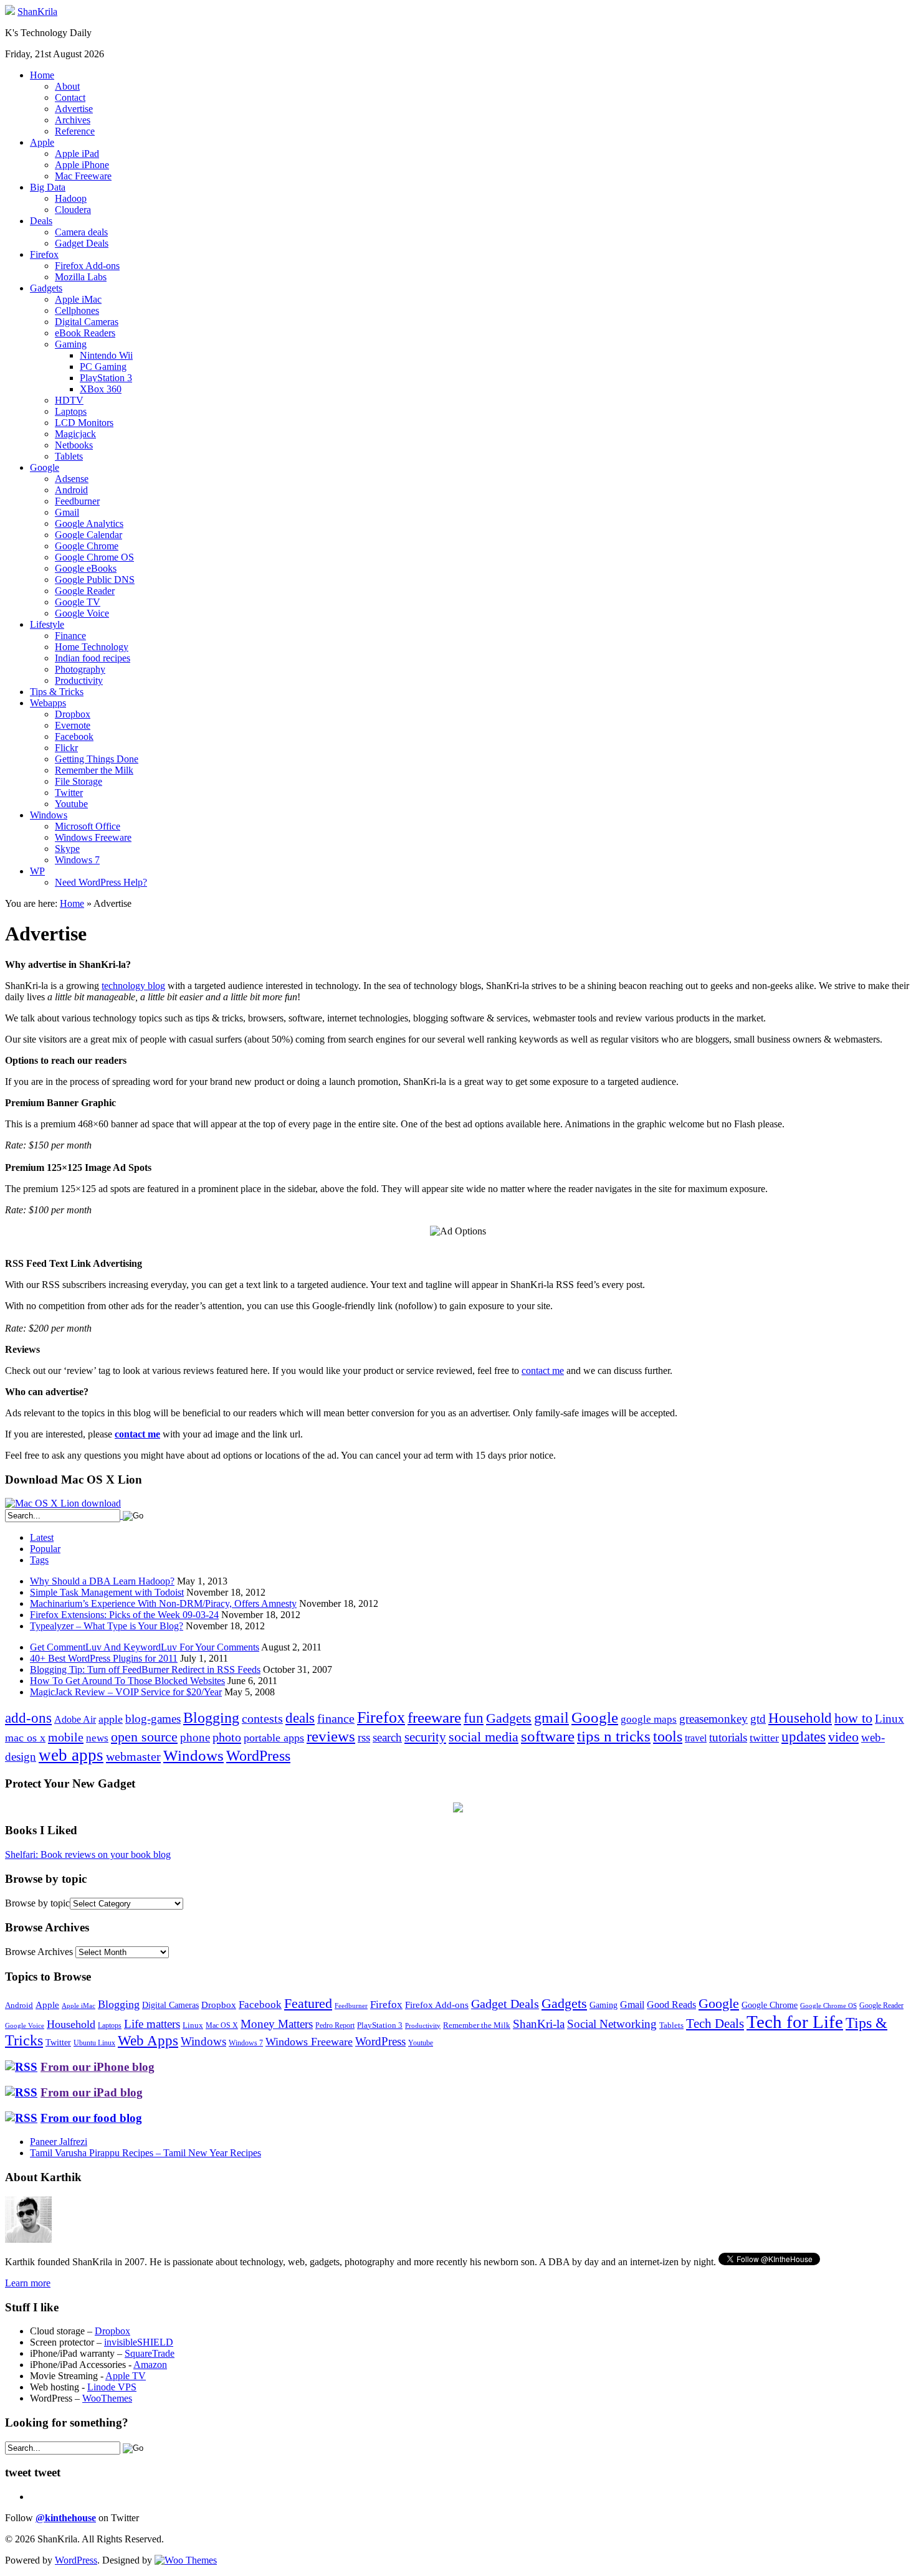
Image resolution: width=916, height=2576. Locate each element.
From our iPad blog (92, 2092)
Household (800, 1718)
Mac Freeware (83, 176)
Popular (45, 1549)
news (97, 1738)
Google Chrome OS (94, 557)
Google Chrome (87, 546)
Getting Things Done (97, 759)
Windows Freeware (93, 837)
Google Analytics (89, 523)
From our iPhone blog (98, 2067)
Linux (890, 1719)
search (387, 1737)
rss (364, 1737)
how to (853, 1718)
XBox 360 (101, 389)
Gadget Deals (82, 243)
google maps (649, 1719)
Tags (39, 1560)
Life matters (152, 2024)
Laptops (71, 411)
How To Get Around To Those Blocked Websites (127, 1681)
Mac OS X (222, 2026)
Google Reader (85, 591)
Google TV (78, 602)
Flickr (66, 748)
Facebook (74, 736)
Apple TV (126, 2376)
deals (300, 1718)
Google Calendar (88, 535)
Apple (42, 142)
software (548, 1736)
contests (262, 1718)
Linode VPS (112, 2387)
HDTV (69, 400)
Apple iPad (77, 154)
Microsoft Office (88, 826)
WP (37, 871)
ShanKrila (37, 12)
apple (111, 1719)
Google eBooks (86, 568)
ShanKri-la (539, 2024)
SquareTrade (150, 2353)
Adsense (72, 479)
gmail (551, 1718)
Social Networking (612, 2024)
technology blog (133, 986)
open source (144, 1737)
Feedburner (77, 501)
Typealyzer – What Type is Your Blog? (107, 1626)
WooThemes (107, 2398)
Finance (70, 636)
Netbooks (74, 445)
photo (227, 1737)
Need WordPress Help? (101, 882)
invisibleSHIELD (139, 2342)
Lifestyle (47, 624)
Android (71, 490)
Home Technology (92, 647)
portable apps (274, 1738)
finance (336, 1718)
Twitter (69, 793)
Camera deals (81, 232)
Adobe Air (75, 1719)
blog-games (153, 1719)
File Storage (79, 781)
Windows (49, 815)
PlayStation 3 (106, 378)
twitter (764, 1738)
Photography (80, 669)
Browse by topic (37, 1903)
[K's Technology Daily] (10, 12)
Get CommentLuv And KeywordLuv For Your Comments (145, 1647)
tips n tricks (614, 1736)
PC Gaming (103, 367)
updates (804, 1736)
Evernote (73, 725)
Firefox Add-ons (87, 266)
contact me (543, 1371)
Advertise (74, 109)
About (67, 86)
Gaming (71, 344)
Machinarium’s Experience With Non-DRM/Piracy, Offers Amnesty (163, 1603)
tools (668, 1736)
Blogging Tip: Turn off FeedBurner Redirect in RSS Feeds (145, 1669)
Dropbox (73, 714)
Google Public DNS (95, 580)
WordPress (258, 1756)
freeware (434, 1717)
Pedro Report (335, 2025)
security (425, 1737)
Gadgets (46, 288)
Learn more (28, 2283)
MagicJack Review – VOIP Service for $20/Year (126, 1692)
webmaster (133, 1756)
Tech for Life (795, 2022)
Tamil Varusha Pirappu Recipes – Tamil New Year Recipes (146, 2153)
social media (484, 1737)
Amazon (150, 2365)
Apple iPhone (82, 165)
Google (45, 467)
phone (195, 1737)
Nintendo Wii (106, 355)
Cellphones (77, 310)
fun (474, 1718)
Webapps (48, 703)
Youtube (71, 804)
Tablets (69, 456)
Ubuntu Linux (94, 2043)
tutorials (728, 1737)
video (843, 1737)
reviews (331, 1736)
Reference (75, 131)
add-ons (28, 1718)
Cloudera (73, 210)
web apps (71, 1755)
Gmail (67, 512)
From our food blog (91, 2118)
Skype (67, 849)
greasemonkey (713, 1719)
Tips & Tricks (57, 692)
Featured (308, 2004)
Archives (73, 120)
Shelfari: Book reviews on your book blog (88, 1854)
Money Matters (277, 2024)
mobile (66, 1737)
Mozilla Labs (81, 277)
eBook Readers (85, 333)
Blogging (211, 1717)
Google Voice (82, 613)
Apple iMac (78, 299)
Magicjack (75, 434)
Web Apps (148, 2040)
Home (42, 75)
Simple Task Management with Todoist (107, 1592)
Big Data (48, 187)
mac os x (25, 1738)
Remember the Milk (94, 770)
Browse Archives (39, 1952)
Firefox (44, 254)
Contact (70, 97)
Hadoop (71, 198)
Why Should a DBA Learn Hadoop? (102, 1581)
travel (696, 1738)
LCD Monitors (84, 423)
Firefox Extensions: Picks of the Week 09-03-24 (124, 1615)
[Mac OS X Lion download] (63, 1503)
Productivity (79, 680)
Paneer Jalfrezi (59, 2142)
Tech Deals (715, 2024)
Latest (42, 1537)
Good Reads (671, 2005)
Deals (41, 221)
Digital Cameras (87, 322)
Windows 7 (77, 860)
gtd (758, 1719)
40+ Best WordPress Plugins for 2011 (104, 1658)
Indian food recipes (93, 658)
